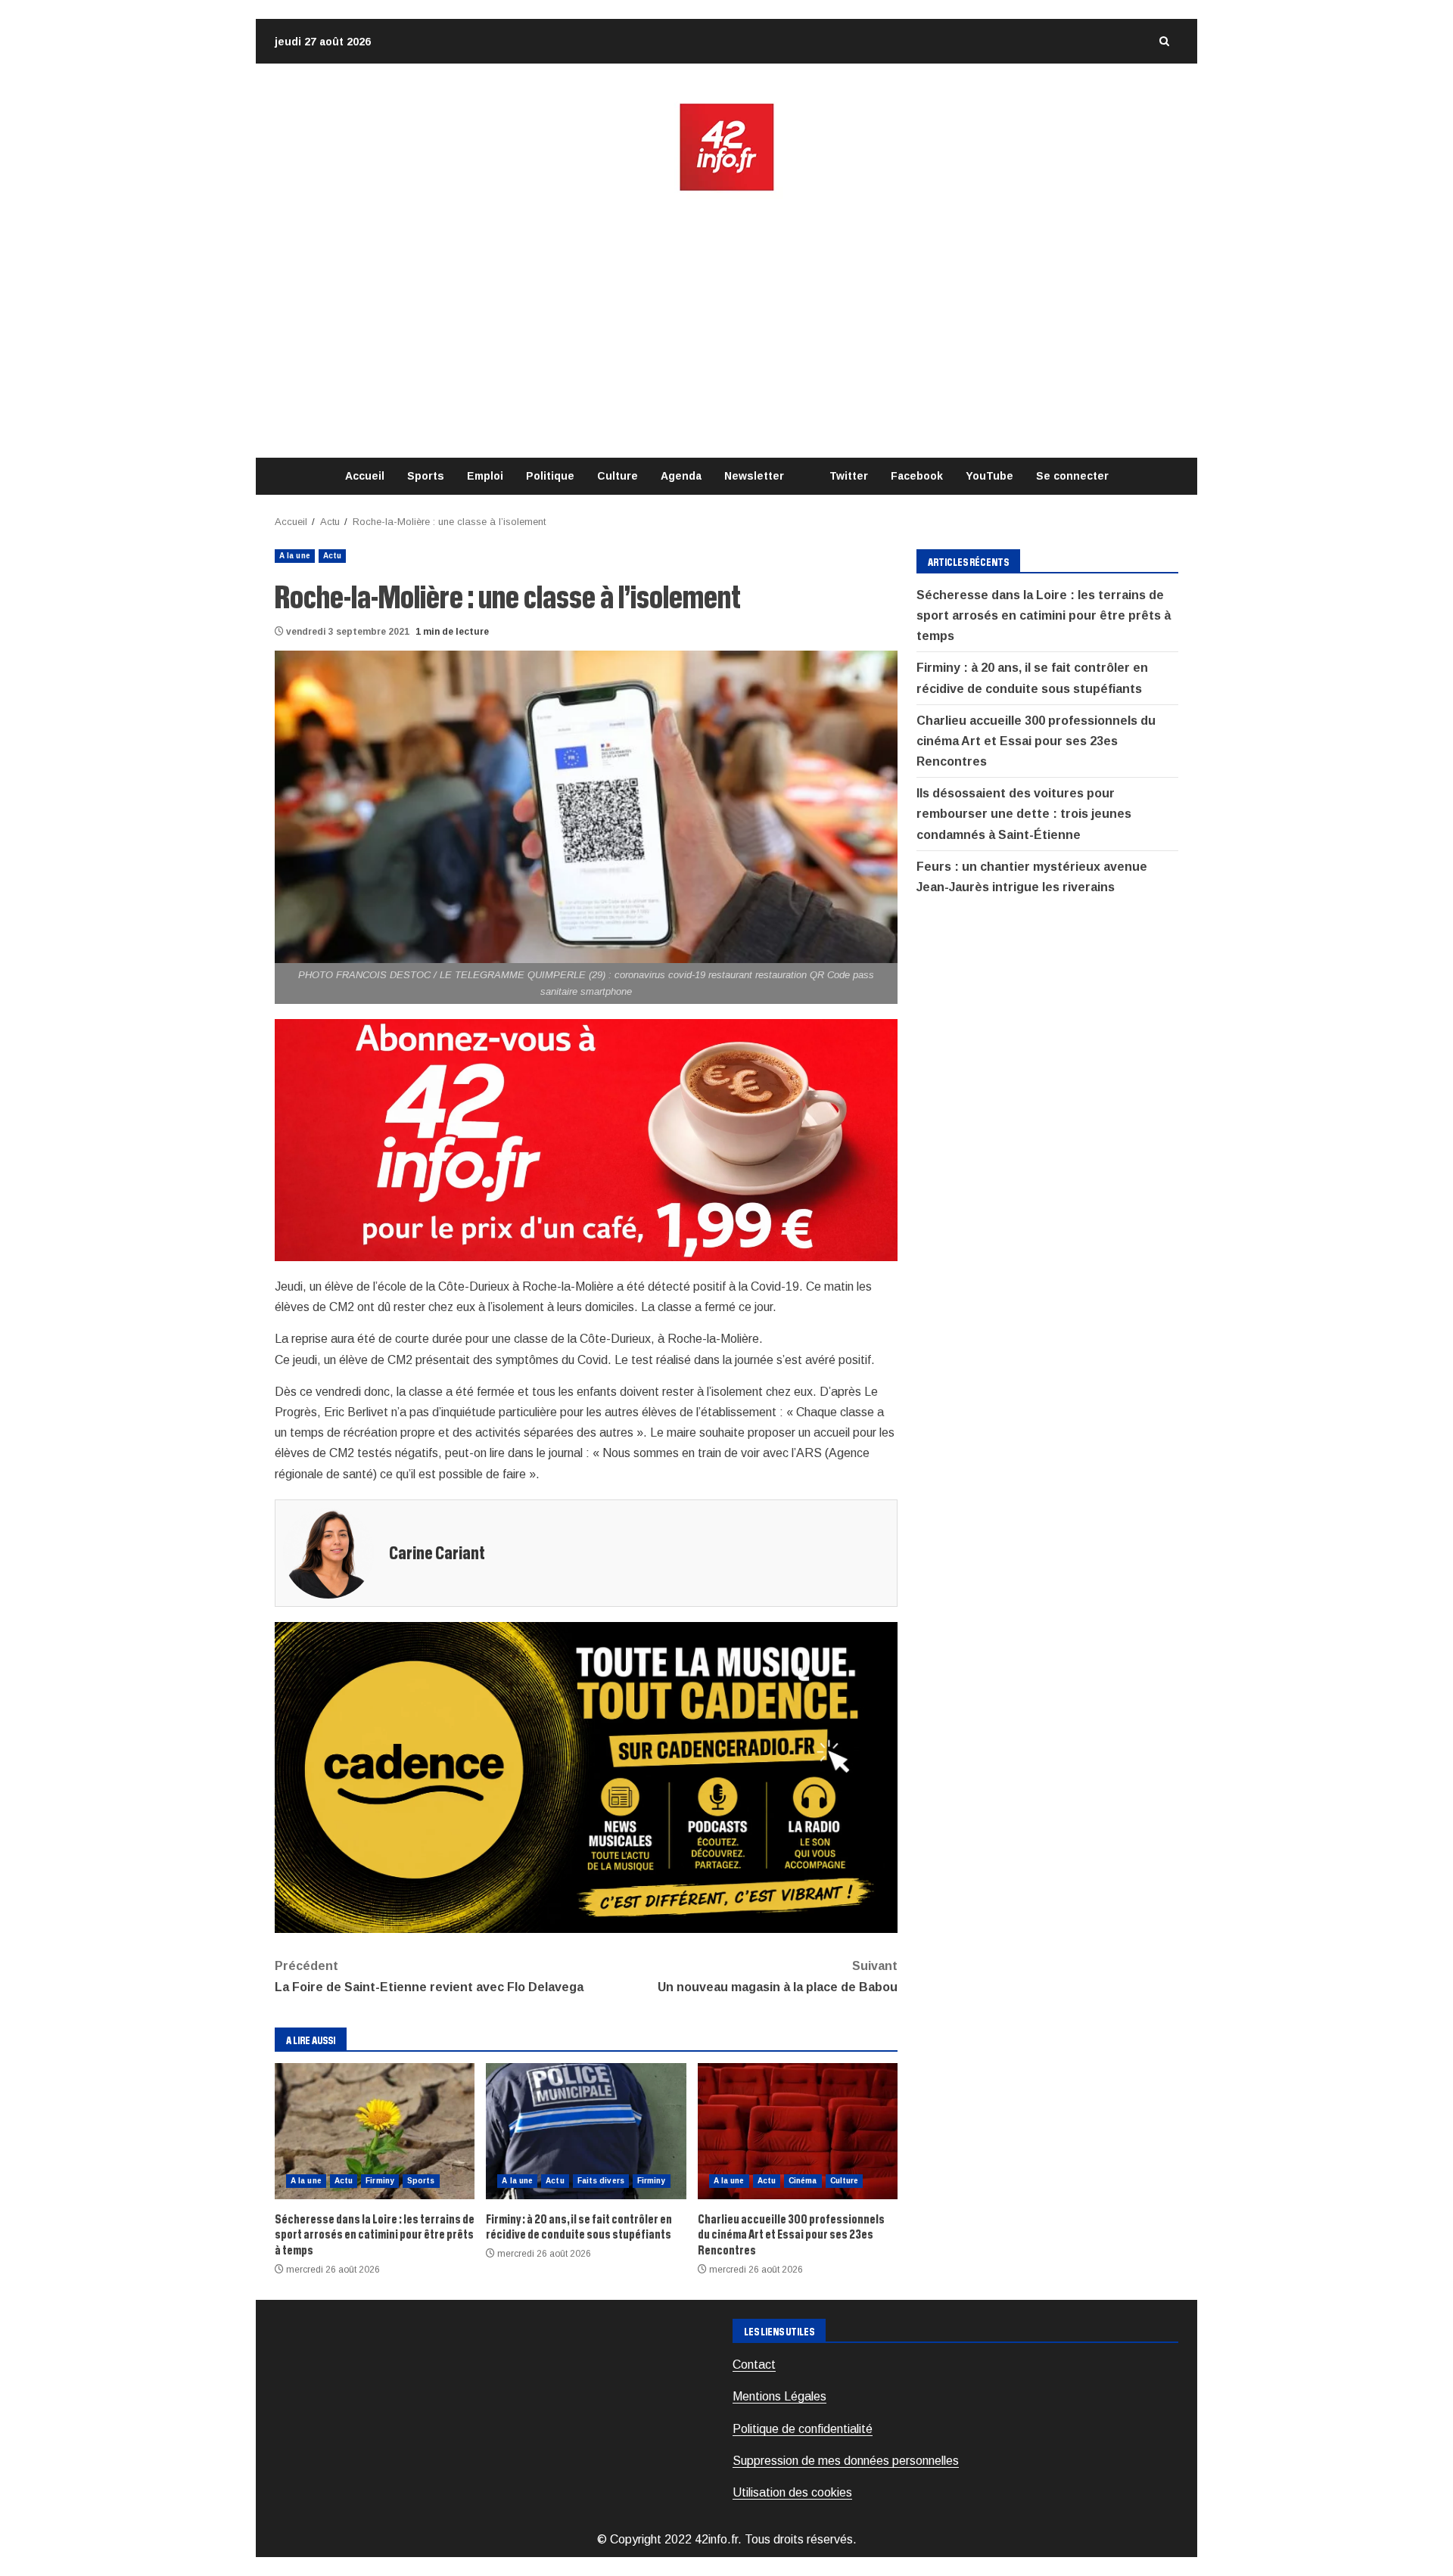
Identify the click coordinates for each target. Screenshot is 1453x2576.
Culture (618, 476)
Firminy (380, 2181)
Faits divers (601, 2181)
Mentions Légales (779, 2396)
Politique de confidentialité (803, 2429)
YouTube (989, 476)
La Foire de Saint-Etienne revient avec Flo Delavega (429, 1976)
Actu (332, 556)
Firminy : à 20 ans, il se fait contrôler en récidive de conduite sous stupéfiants (586, 2131)
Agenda (681, 476)
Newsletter (754, 476)
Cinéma (803, 2181)
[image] (586, 1139)
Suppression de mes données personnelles (846, 2461)
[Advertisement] (726, 325)
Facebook (917, 476)
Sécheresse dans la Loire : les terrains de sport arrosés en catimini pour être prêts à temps (375, 2131)
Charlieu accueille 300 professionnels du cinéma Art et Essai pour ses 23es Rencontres (798, 2131)
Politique (550, 476)
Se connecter (1072, 476)
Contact (754, 2365)
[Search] (1164, 41)
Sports (426, 476)
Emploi (485, 476)
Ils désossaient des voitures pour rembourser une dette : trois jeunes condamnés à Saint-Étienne (1024, 814)
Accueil (365, 476)
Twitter (849, 476)
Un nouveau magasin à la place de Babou (778, 1976)
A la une (295, 556)
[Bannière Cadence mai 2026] (586, 1777)
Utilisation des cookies (792, 2492)
